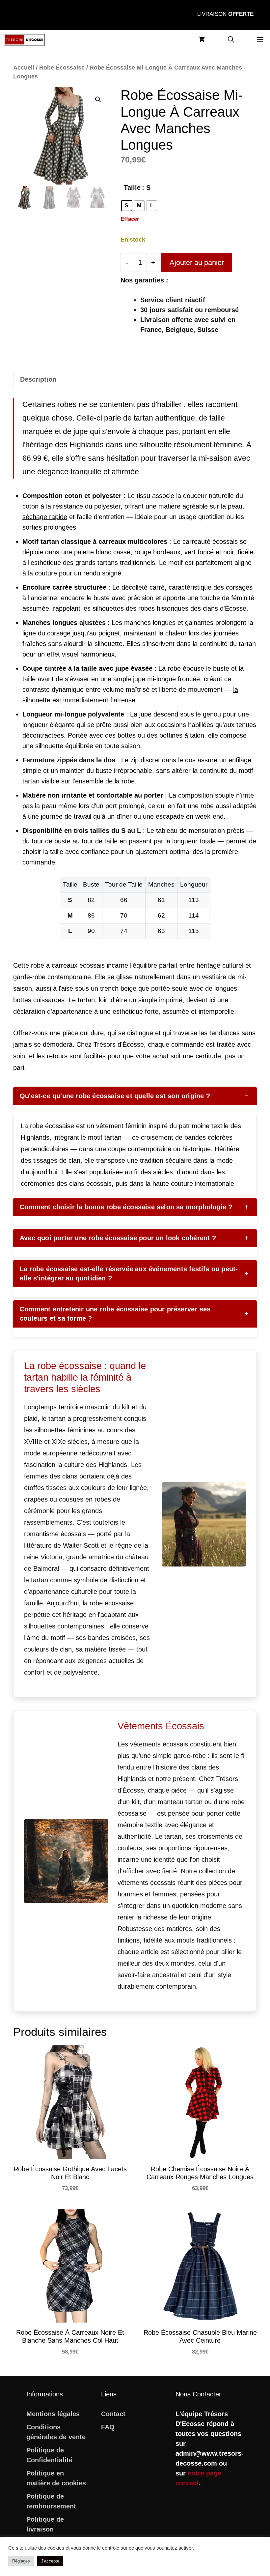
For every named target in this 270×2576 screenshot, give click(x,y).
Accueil (24, 67)
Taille (132, 188)
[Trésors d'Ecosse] (24, 40)
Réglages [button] (21, 2561)
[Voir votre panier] (202, 40)
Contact (113, 2414)
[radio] (127, 206)
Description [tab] (38, 379)
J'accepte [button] (50, 2561)
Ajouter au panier (197, 263)
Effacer (130, 219)
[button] (231, 40)
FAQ (108, 2427)
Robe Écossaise (62, 67)
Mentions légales (53, 2414)
